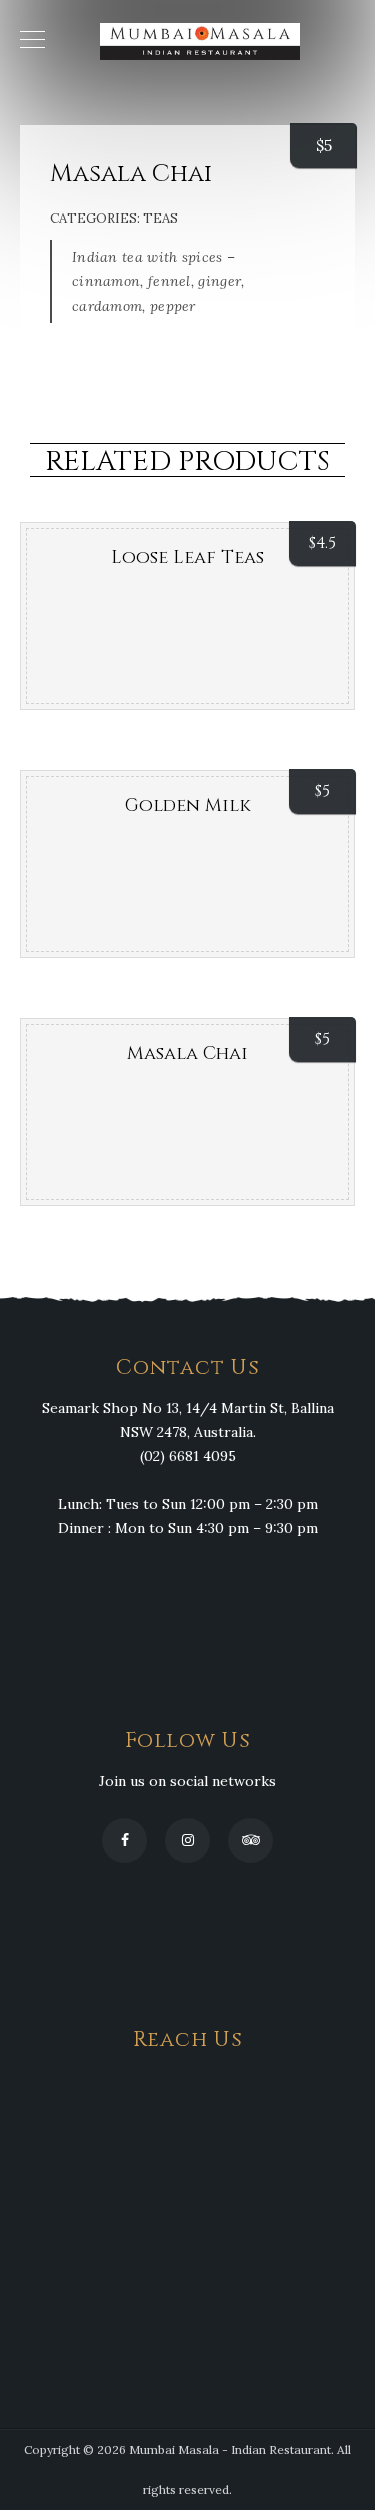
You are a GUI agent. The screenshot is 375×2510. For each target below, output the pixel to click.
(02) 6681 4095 (188, 1456)
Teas (160, 218)
